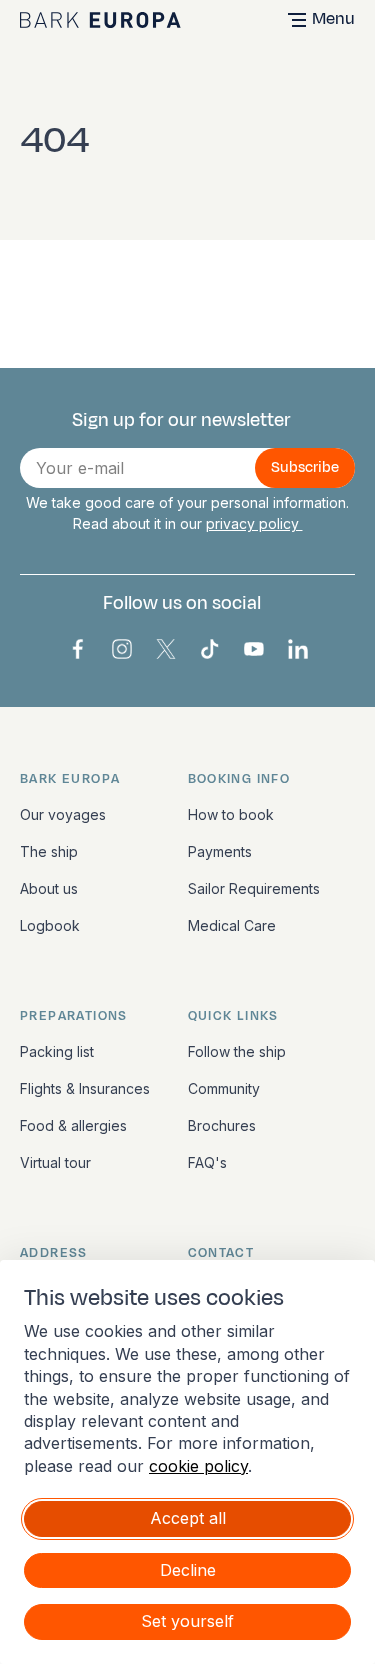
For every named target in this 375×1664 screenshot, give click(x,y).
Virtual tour (55, 1162)
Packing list (57, 1051)
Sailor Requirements (254, 888)
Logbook (50, 925)
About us (49, 888)
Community (224, 1088)
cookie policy (198, 1466)
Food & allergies (73, 1125)
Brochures (222, 1125)
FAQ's (207, 1162)
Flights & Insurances (85, 1088)
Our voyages (63, 814)
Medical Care (232, 925)
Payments (220, 851)
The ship (49, 851)
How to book (231, 814)
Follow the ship (237, 1051)
